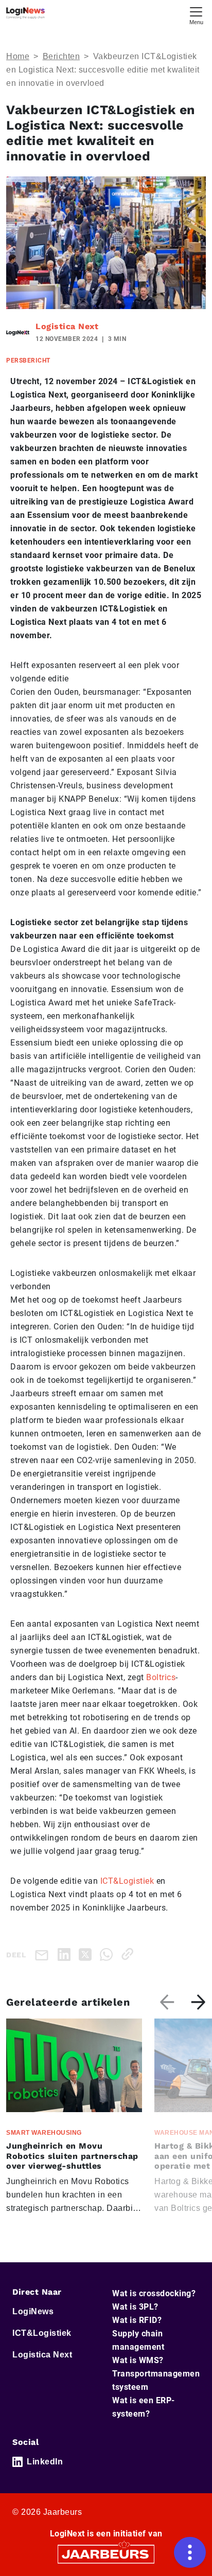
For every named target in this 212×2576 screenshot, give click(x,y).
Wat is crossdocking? (154, 2293)
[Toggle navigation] (196, 15)
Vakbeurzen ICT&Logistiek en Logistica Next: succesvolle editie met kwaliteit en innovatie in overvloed (103, 70)
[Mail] (44, 1954)
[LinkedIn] (66, 1954)
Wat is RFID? (137, 2320)
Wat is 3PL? (135, 2307)
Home (18, 56)
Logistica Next (67, 326)
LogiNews (33, 2311)
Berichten (61, 56)
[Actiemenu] (190, 2552)
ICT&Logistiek (127, 1881)
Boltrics (161, 1677)
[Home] (25, 13)
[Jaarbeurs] (106, 2554)
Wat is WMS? (138, 2360)
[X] (87, 1954)
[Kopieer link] (129, 1954)
